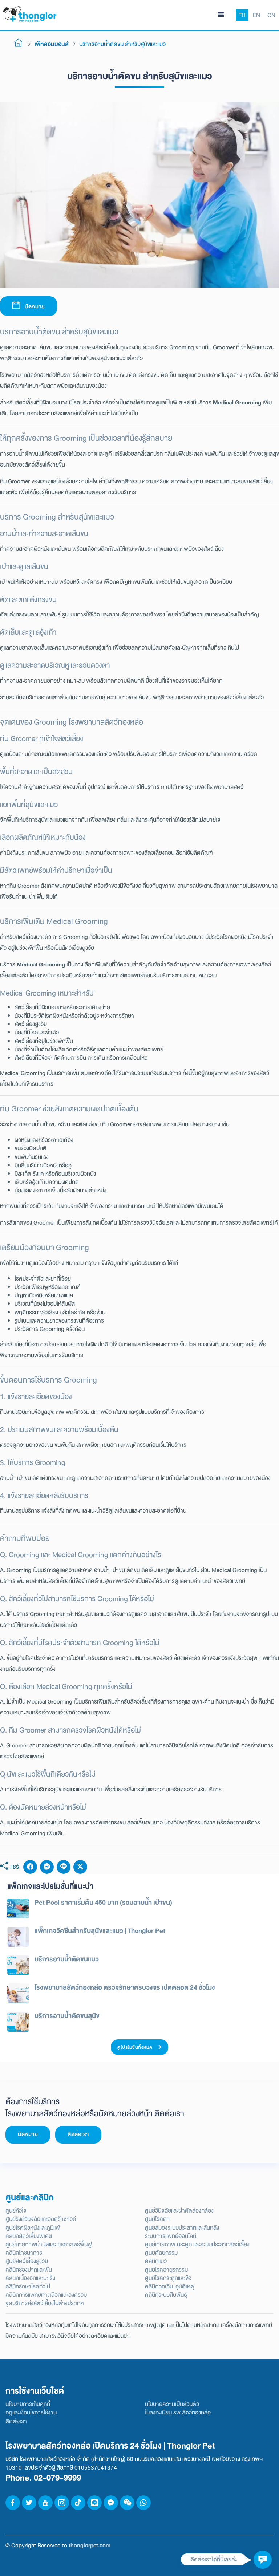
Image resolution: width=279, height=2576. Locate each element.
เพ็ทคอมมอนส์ (51, 44)
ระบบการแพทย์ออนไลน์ (171, 2236)
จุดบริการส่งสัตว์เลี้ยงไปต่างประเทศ (45, 2303)
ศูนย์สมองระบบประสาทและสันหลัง (182, 2228)
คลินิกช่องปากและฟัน (29, 2270)
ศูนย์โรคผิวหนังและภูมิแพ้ (33, 2228)
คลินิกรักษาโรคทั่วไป (28, 2286)
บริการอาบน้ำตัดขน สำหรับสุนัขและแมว (122, 44)
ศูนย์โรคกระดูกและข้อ (168, 2278)
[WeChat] (127, 2503)
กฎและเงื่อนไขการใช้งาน (31, 2412)
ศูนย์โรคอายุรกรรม (166, 2270)
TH (242, 15)
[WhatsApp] (143, 2503)
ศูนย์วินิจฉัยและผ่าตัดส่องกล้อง (179, 2211)
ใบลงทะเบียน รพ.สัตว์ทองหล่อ (178, 2412)
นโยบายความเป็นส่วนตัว (172, 2404)
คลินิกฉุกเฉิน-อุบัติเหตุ (169, 2286)
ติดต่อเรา (78, 2134)
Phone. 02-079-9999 (43, 2478)
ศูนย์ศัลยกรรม (161, 2253)
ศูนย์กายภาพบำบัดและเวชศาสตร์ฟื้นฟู (49, 2244)
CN (271, 15)
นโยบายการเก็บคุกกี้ (28, 2404)
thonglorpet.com (90, 2545)
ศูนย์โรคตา (157, 2219)
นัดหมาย (34, 307)
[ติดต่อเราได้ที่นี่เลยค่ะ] (263, 2560)
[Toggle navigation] (221, 15)
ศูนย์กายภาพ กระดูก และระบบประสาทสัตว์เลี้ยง (197, 2244)
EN (256, 15)
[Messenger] (47, 1867)
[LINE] (64, 1867)
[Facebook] (30, 1867)
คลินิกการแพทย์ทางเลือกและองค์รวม (46, 2295)
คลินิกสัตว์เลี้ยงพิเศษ (29, 2236)
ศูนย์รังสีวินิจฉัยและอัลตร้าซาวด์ (41, 2219)
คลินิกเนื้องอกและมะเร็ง (30, 2278)
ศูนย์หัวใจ (16, 2211)
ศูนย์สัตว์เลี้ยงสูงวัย (27, 2261)
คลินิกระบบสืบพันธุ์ (166, 2295)
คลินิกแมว (156, 2261)
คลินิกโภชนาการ (24, 2253)
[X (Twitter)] (80, 1867)
